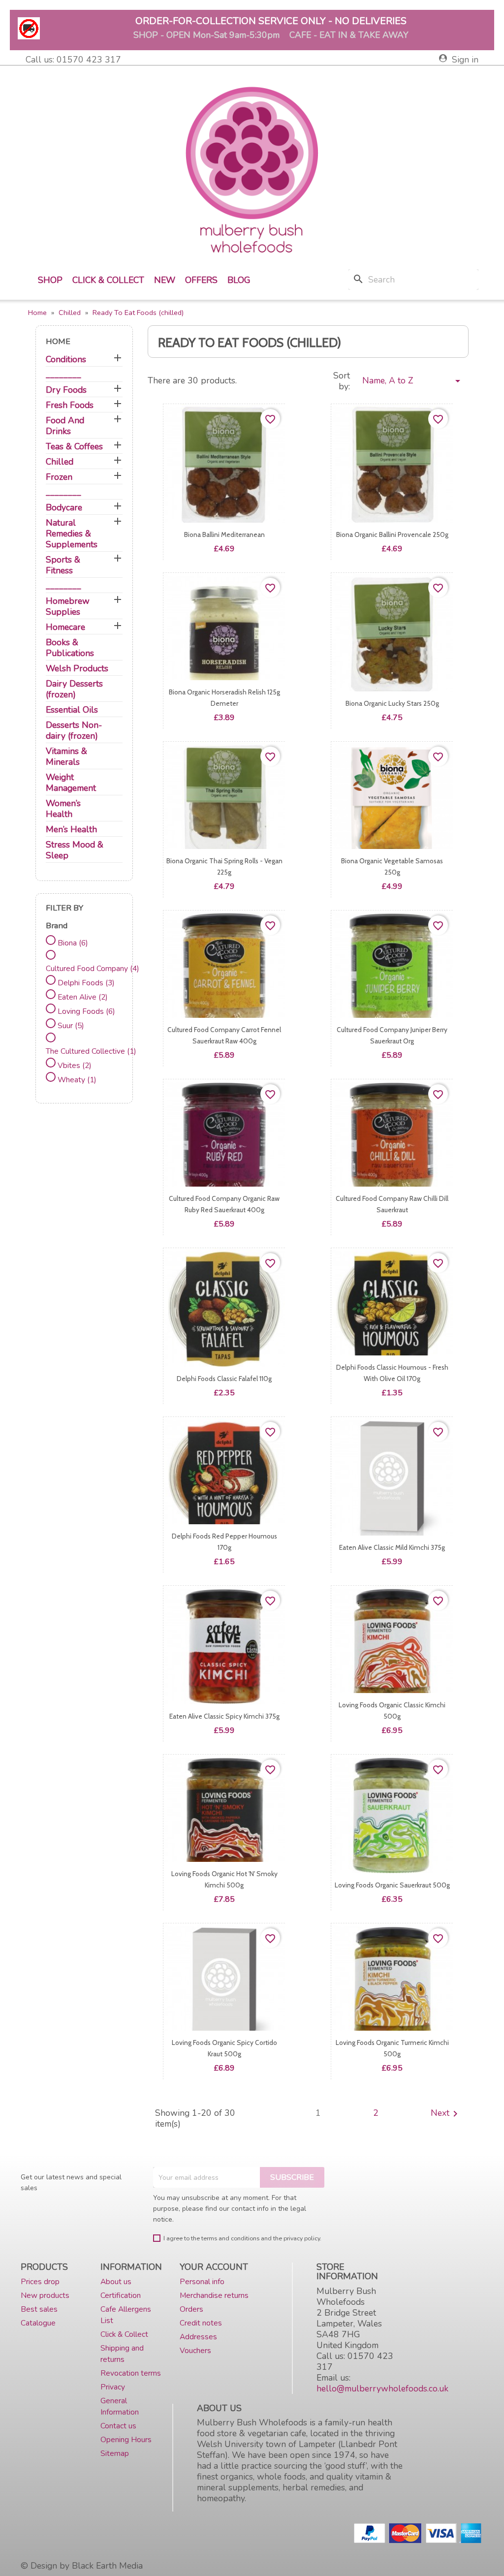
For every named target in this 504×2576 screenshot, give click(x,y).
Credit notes (201, 2323)
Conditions (66, 360)
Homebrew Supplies (68, 607)
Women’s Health (63, 809)
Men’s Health (71, 830)
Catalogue (38, 2323)
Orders (191, 2309)
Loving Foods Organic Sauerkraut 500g (392, 1885)
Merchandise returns (214, 2295)
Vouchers (195, 2350)
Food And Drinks (65, 426)
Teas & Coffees (74, 447)
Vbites (75, 1065)
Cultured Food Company (93, 968)
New (165, 280)
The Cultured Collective (91, 1051)
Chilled (60, 462)
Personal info (202, 2281)
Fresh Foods (70, 405)
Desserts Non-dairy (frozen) (74, 731)
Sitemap (115, 2453)
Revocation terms (131, 2373)
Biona (73, 943)
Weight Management (71, 783)
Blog (239, 280)
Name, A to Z (413, 381)
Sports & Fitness (63, 565)
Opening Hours (126, 2439)
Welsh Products (77, 669)
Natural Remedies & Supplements (72, 534)
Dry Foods (66, 390)
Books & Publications (70, 648)
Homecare (65, 627)
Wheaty (77, 1080)
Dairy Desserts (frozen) (74, 689)
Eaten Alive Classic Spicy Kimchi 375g (224, 1716)
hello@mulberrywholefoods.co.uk (382, 2388)
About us (116, 2281)
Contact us (118, 2426)
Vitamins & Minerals (66, 757)
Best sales (39, 2309)
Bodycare (64, 508)
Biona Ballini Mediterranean (224, 534)
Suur (71, 1025)
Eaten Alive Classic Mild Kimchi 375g (392, 1547)
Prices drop (40, 2281)
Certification (121, 2295)
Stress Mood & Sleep (75, 850)
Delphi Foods (86, 983)
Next (446, 2114)
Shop (50, 280)
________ (63, 375)
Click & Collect (108, 280)
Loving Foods (86, 1011)
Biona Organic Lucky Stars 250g (392, 703)
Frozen (59, 477)
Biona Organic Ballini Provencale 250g (392, 534)
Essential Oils (72, 710)
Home (58, 341)
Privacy (113, 2387)
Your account (214, 2267)
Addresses (198, 2337)
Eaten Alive (83, 997)
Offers (201, 280)
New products (45, 2295)
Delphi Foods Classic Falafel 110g (224, 1379)
